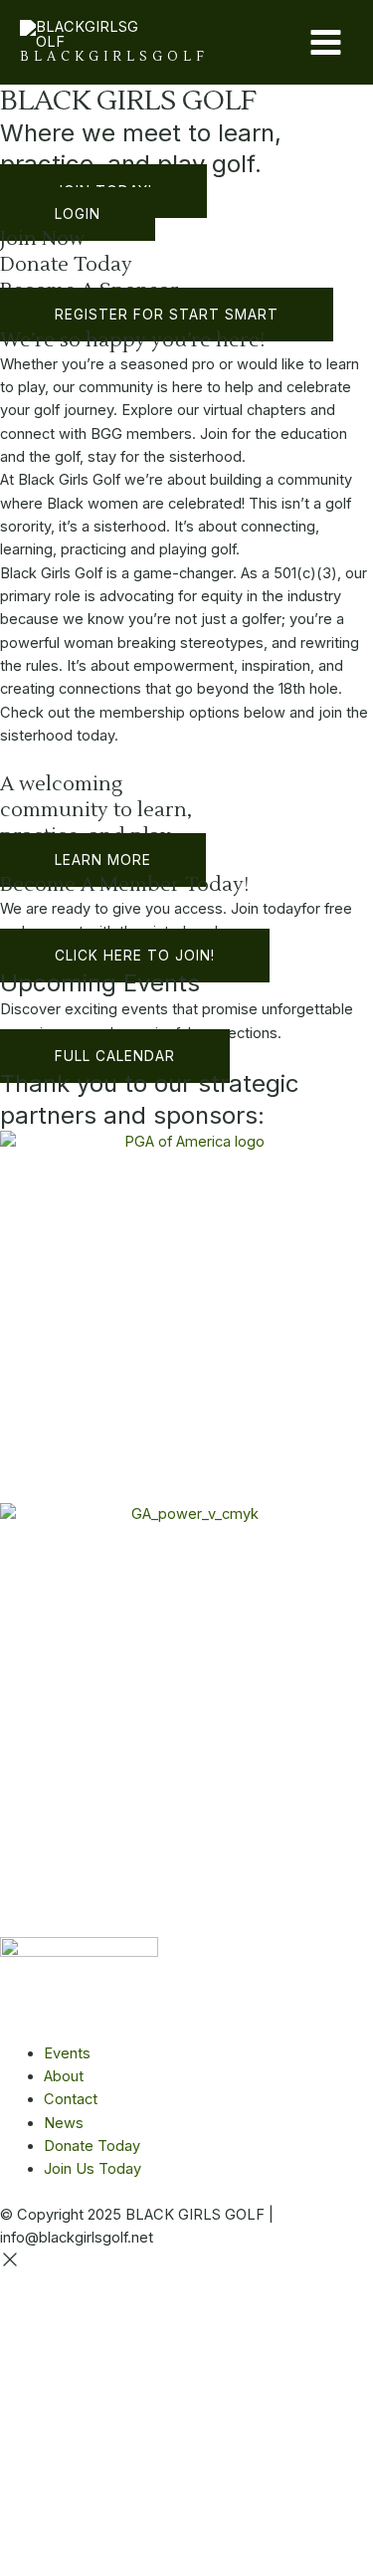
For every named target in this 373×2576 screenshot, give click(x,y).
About (64, 2076)
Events (67, 2053)
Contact (71, 2099)
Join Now (42, 239)
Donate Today (66, 265)
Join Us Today (93, 2169)
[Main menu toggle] (326, 42)
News (64, 2123)
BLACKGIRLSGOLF (114, 57)
